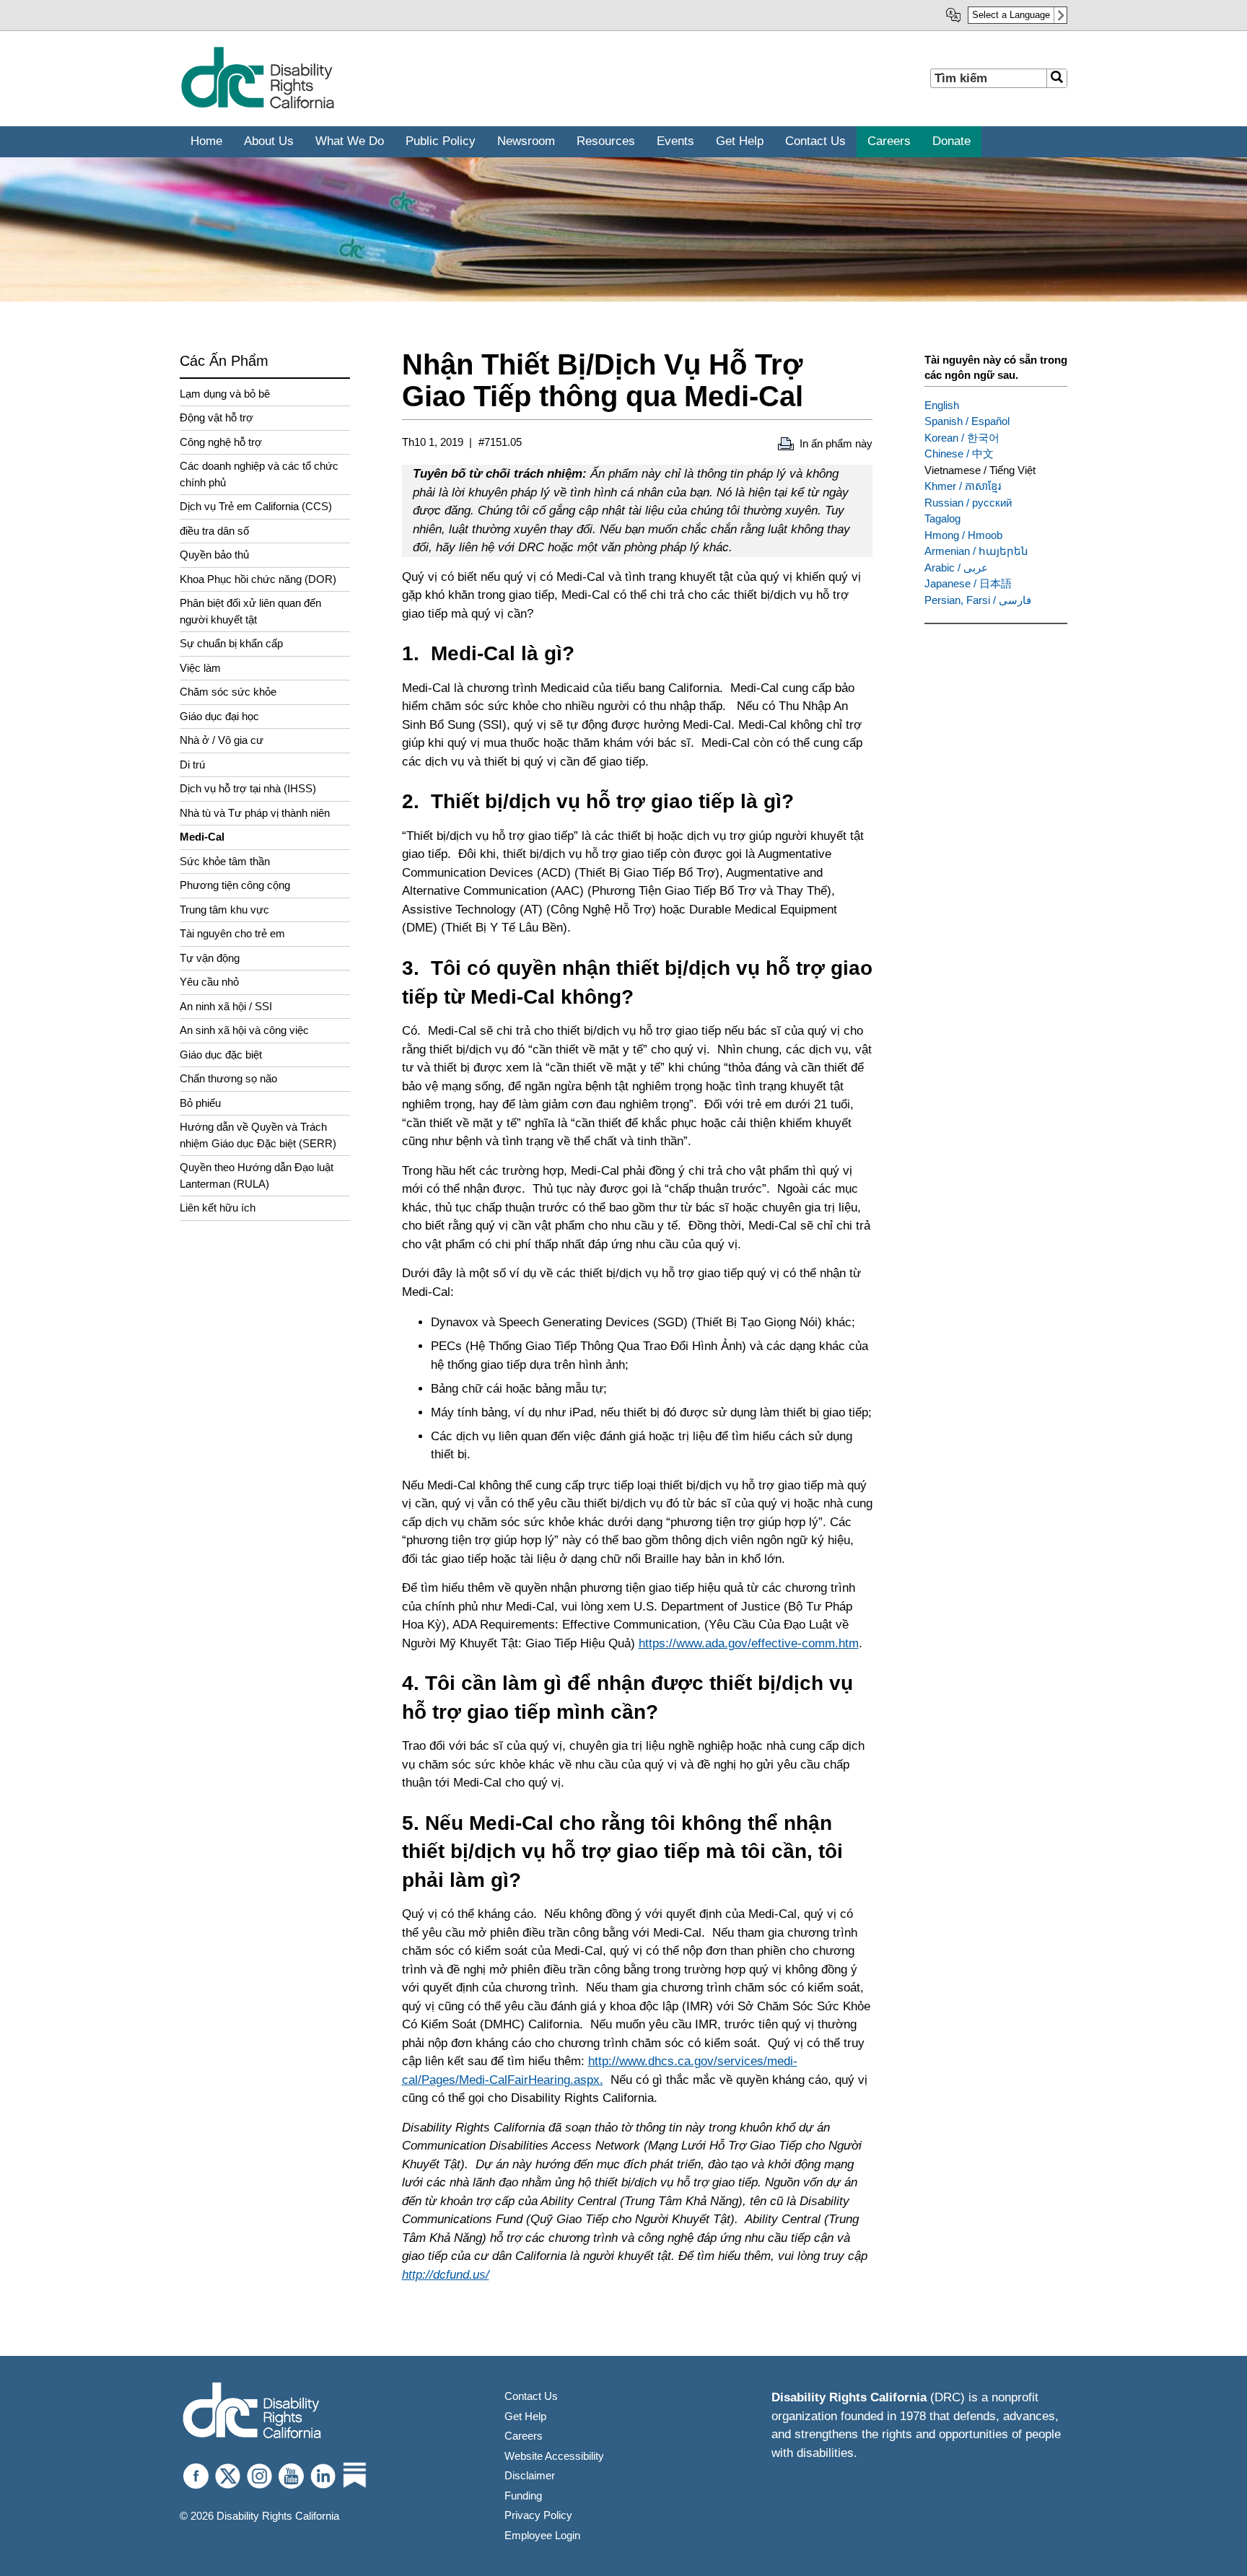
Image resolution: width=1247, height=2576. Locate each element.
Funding (523, 2496)
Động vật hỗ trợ (216, 417)
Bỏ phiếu (200, 1103)
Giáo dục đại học (219, 716)
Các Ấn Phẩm (224, 361)
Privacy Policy (538, 2515)
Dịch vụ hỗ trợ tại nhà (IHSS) (248, 788)
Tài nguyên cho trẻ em (232, 933)
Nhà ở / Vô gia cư (222, 740)
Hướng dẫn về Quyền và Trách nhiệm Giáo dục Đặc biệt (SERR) (258, 1135)
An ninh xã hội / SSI (226, 1006)
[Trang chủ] (257, 106)
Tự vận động (210, 958)
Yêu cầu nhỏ (209, 982)
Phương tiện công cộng (235, 885)
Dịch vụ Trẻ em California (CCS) (256, 506)
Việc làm (200, 668)
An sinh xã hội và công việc (244, 1030)
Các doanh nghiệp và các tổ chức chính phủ (259, 474)
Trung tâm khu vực (224, 910)
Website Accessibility (554, 2456)
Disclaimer (530, 2475)
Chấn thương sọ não (228, 1078)
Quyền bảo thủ (214, 555)
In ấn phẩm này (836, 443)
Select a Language (1011, 15)
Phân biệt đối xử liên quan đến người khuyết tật (250, 611)
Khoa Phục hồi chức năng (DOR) (258, 579)
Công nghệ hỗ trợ (221, 442)
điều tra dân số (214, 531)
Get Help (525, 2416)
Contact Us (531, 2396)
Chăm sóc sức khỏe (228, 692)
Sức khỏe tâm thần (225, 861)
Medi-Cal (202, 837)
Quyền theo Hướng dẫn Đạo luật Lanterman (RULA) (257, 1175)
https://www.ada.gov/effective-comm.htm (749, 1643)
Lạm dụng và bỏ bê (225, 394)
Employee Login (542, 2535)
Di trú (192, 765)
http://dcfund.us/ (446, 2275)
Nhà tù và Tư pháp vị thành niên (255, 813)
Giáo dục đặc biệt (221, 1055)
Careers (524, 2436)
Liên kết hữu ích (218, 1208)
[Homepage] (252, 2412)
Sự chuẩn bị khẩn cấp (231, 643)
